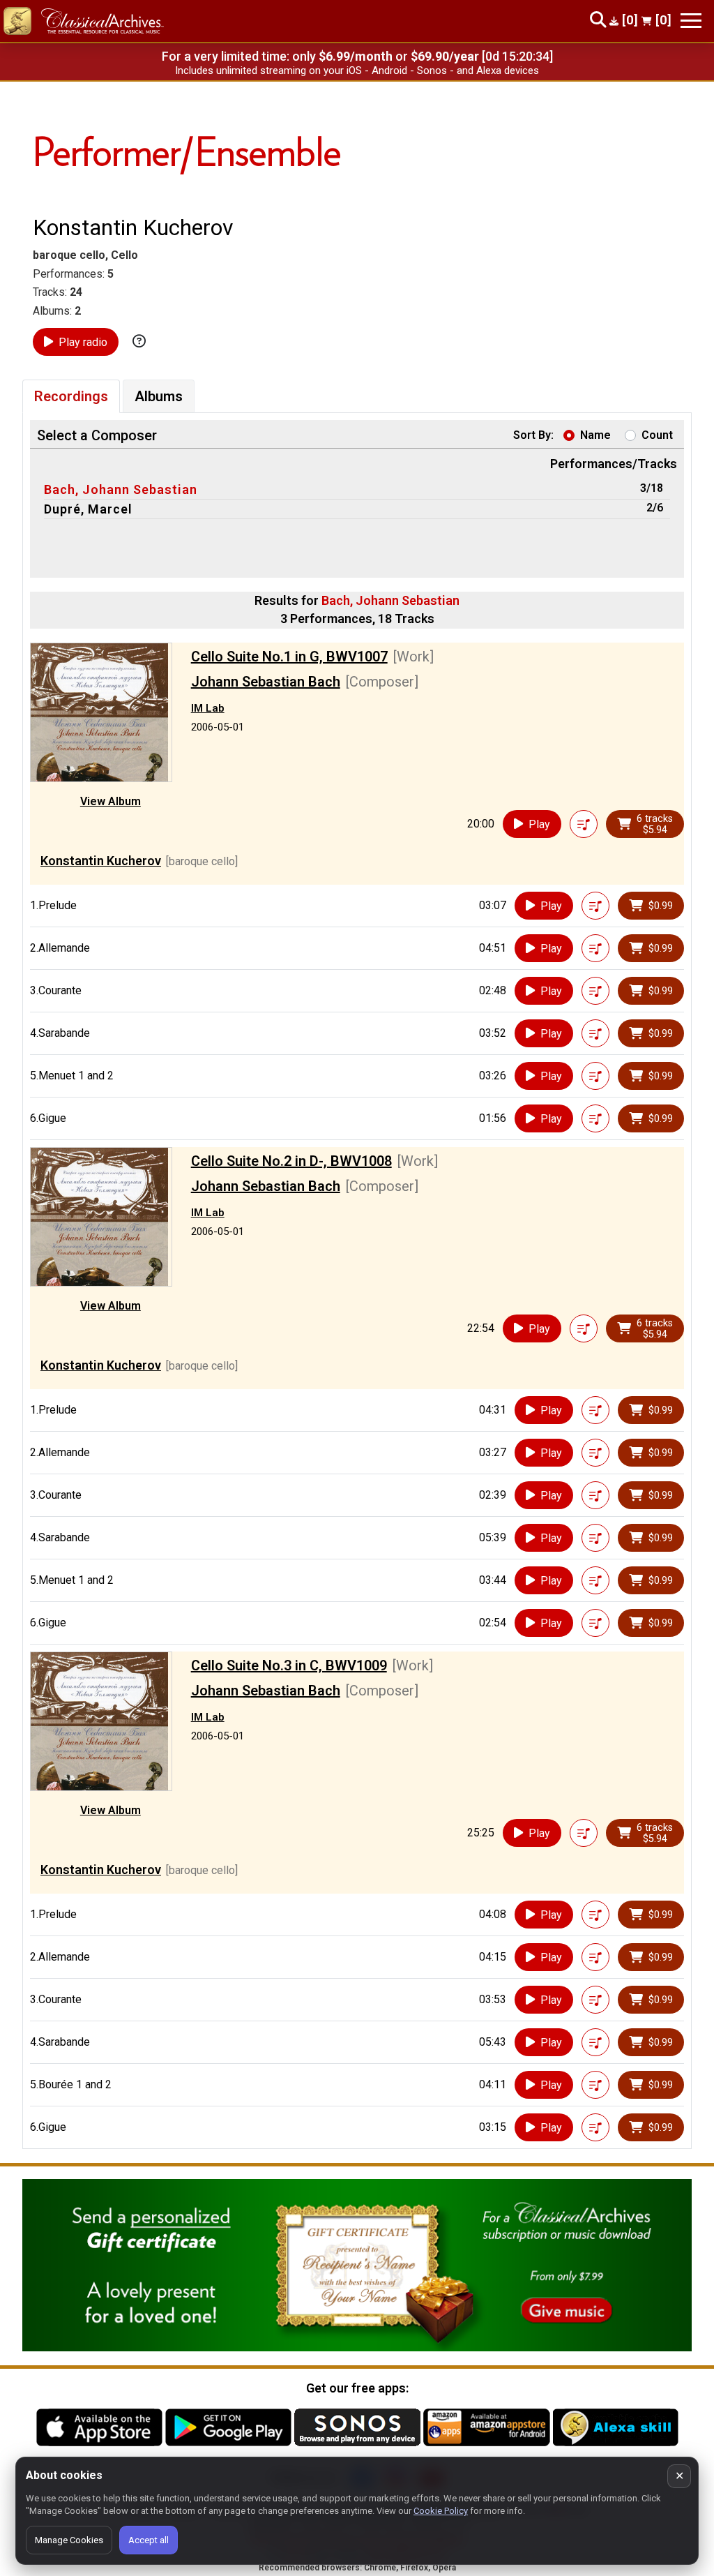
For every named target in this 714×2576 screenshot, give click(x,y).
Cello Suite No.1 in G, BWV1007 (289, 657)
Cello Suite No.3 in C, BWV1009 (289, 1665)
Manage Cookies (69, 2540)
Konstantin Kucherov (101, 861)
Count (657, 435)
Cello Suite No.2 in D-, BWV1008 (291, 1161)
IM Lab (208, 708)
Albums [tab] (159, 396)
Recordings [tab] (71, 396)
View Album (111, 801)
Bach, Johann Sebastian (121, 489)
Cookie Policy (441, 2511)
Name (595, 435)
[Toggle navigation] (691, 21)
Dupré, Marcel (88, 509)
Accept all (149, 2540)
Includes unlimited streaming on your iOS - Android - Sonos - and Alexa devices (357, 70)
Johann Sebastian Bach (266, 682)
